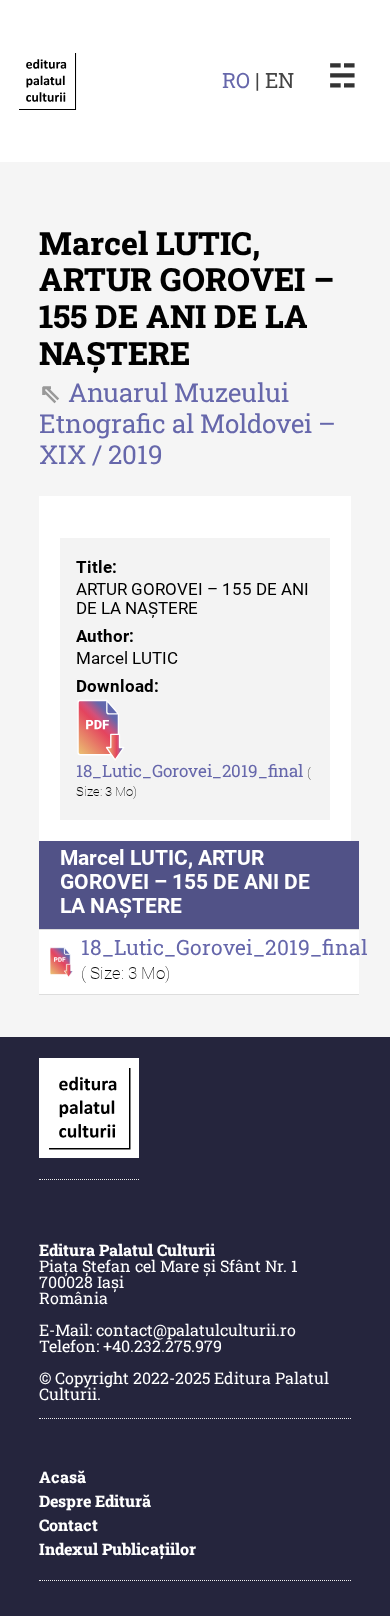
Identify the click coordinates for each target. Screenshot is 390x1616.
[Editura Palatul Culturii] (47, 81)
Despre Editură (95, 1500)
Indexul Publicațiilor (117, 1548)
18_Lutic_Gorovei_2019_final (191, 771)
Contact (68, 1524)
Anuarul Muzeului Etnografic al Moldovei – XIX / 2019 (187, 423)
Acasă (62, 1476)
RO (236, 80)
